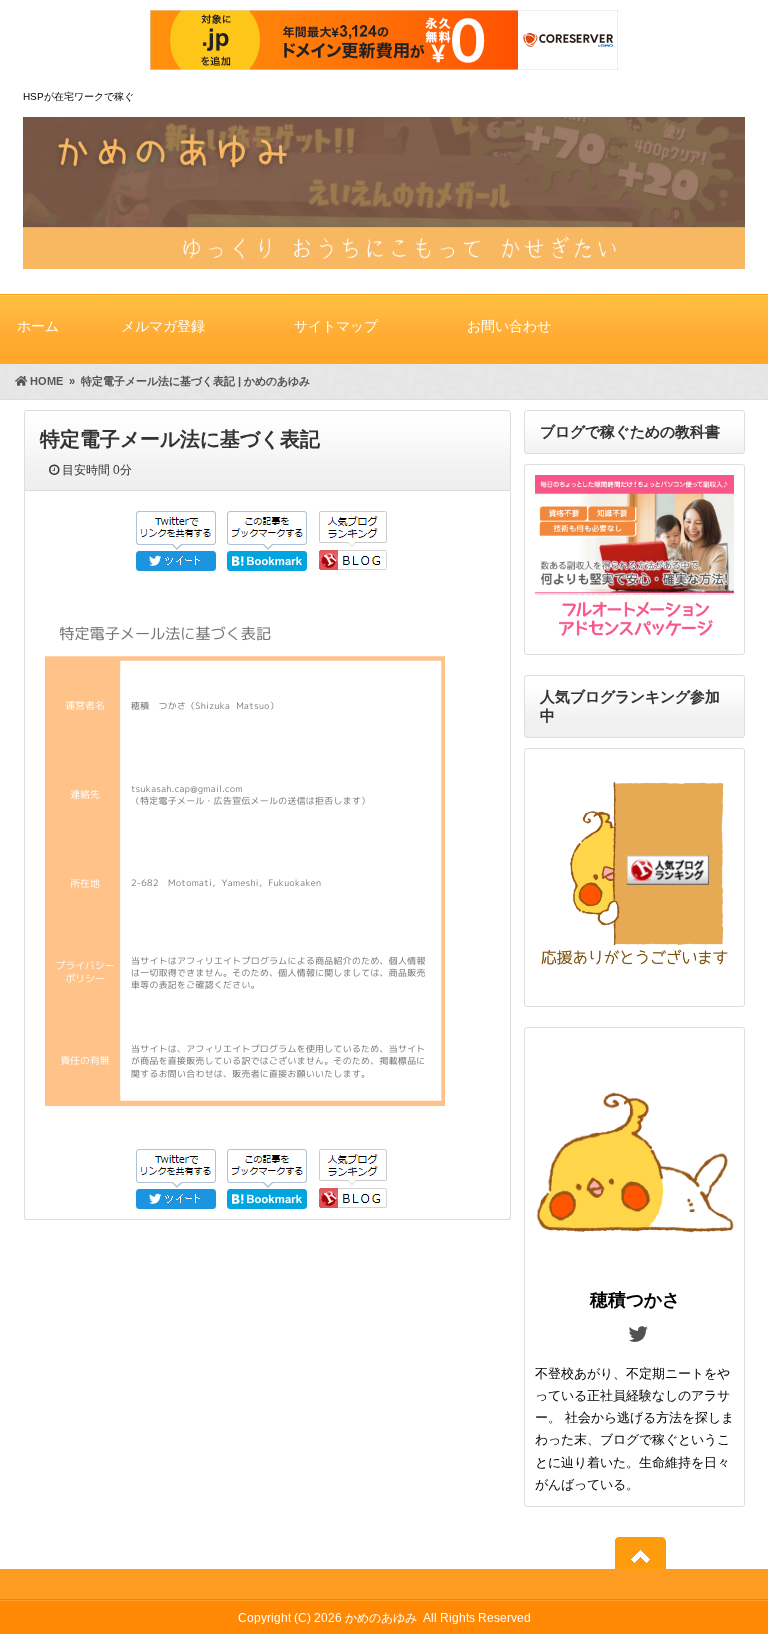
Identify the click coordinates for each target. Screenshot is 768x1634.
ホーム (38, 326)
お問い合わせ (509, 326)
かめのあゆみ (381, 1618)
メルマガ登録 (163, 326)
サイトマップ (336, 326)
